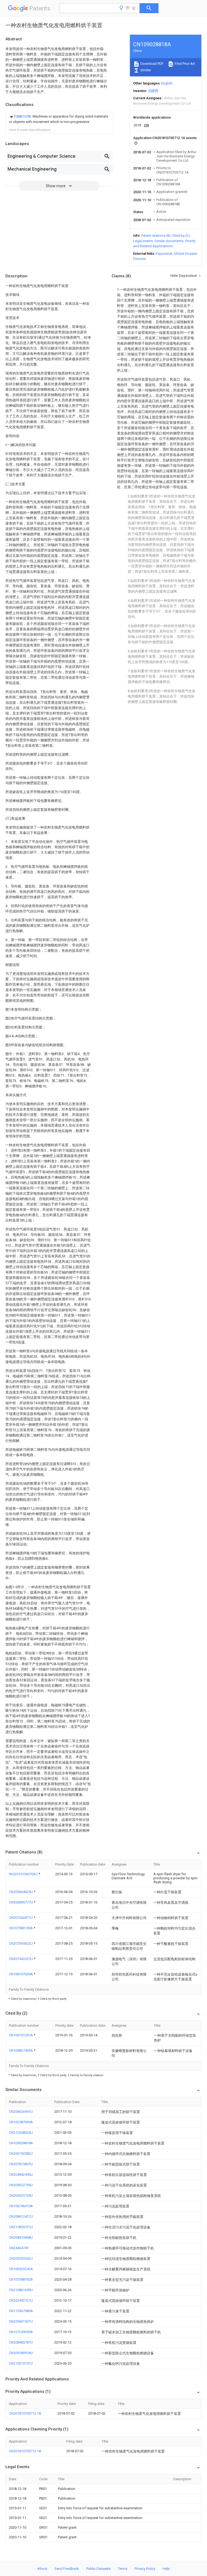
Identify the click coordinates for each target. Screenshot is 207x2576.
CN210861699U (21, 2290)
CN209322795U (21, 2185)
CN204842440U (21, 2175)
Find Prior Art (184, 64)
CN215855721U (21, 2227)
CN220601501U (21, 2321)
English (167, 83)
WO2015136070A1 (24, 1874)
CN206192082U (21, 2154)
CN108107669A (21, 1974)
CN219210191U (21, 2363)
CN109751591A (21, 2035)
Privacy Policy (145, 2569)
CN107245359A (21, 2332)
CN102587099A (21, 2122)
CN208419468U (21, 2237)
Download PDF (152, 64)
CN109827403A (21, 2050)
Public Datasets (98, 2569)
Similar (145, 70)
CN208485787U (21, 2342)
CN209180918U (21, 2353)
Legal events (143, 241)
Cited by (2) (181, 236)
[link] (59, 119)
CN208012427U (21, 2216)
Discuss (139, 259)
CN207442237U (21, 1959)
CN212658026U (21, 2133)
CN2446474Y (19, 2248)
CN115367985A (21, 2311)
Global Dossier (185, 254)
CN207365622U (21, 1943)
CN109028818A (21, 2143)
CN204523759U (21, 2195)
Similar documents (169, 241)
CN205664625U (21, 1892)
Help (166, 2569)
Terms (123, 2569)
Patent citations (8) (156, 236)
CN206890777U (21, 1902)
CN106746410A (21, 2206)
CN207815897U (21, 2164)
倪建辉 (153, 91)
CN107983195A (21, 1928)
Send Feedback (67, 2569)
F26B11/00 (23, 116)
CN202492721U (21, 2300)
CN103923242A (21, 2269)
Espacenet (164, 254)
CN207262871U (21, 1918)
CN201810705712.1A (25, 2413)
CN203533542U (21, 2258)
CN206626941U (21, 2112)
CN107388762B (21, 2279)
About (42, 2569)
